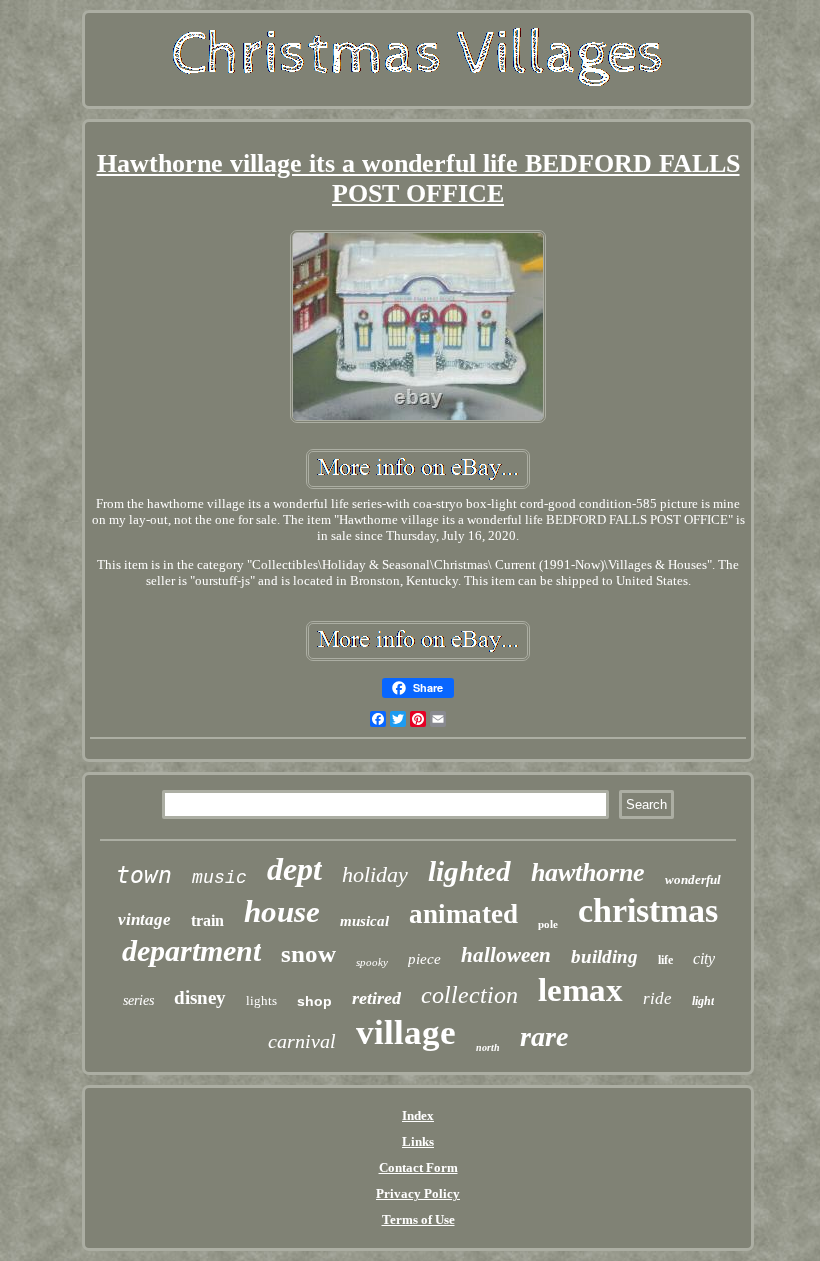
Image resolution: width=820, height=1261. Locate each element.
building (604, 956)
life (665, 960)
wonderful (693, 879)
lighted (469, 871)
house (282, 911)
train (207, 920)
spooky (372, 962)
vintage (144, 919)
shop (314, 1001)
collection (469, 995)
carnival (302, 1041)
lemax (580, 990)
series (138, 1000)
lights (261, 1000)
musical (364, 921)
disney (200, 997)
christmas (648, 910)
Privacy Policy (418, 1193)
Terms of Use (418, 1219)
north (488, 1047)
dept (294, 869)
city (704, 958)
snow (308, 953)
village (406, 1032)
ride (657, 998)
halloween (506, 955)
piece (424, 959)
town (144, 875)
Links (418, 1141)
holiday (375, 874)
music (219, 878)
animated (463, 914)
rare (544, 1036)
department (191, 950)
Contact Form (418, 1167)
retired (376, 998)
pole (548, 924)
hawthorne (588, 872)
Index (418, 1115)
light (703, 1001)
